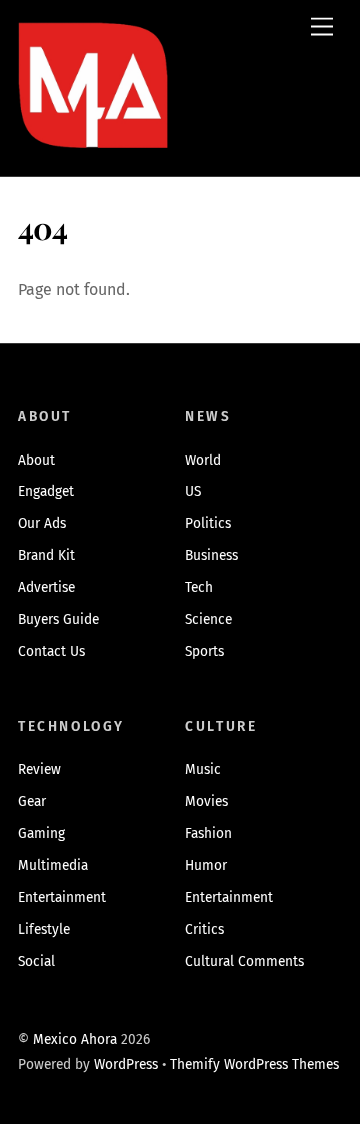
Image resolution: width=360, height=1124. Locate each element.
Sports (204, 651)
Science (208, 619)
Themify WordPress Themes (254, 1064)
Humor (206, 865)
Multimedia (53, 865)
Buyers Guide (58, 619)
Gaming (41, 833)
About (36, 460)
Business (211, 555)
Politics (208, 523)
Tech (199, 587)
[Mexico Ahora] (93, 114)
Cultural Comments (244, 961)
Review (39, 769)
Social (36, 961)
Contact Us (51, 651)
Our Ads (42, 523)
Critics (204, 929)
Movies (206, 801)
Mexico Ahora (75, 1039)
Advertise (46, 587)
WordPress (126, 1064)
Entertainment (62, 897)
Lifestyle (44, 929)
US (193, 491)
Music (203, 769)
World (203, 460)
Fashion (208, 833)
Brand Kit (46, 555)
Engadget (46, 491)
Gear (32, 801)
